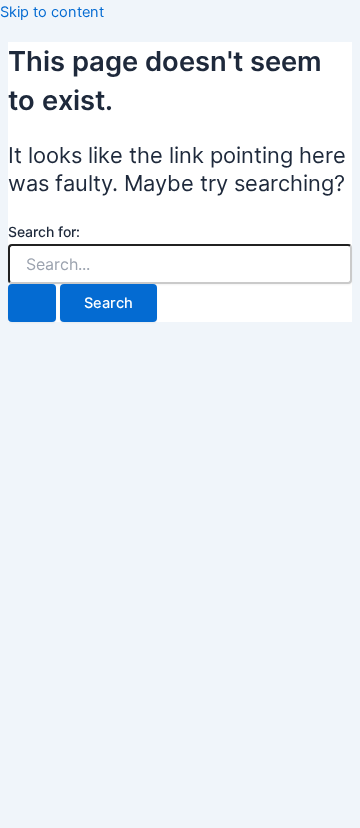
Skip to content (52, 12)
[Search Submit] (32, 303)
